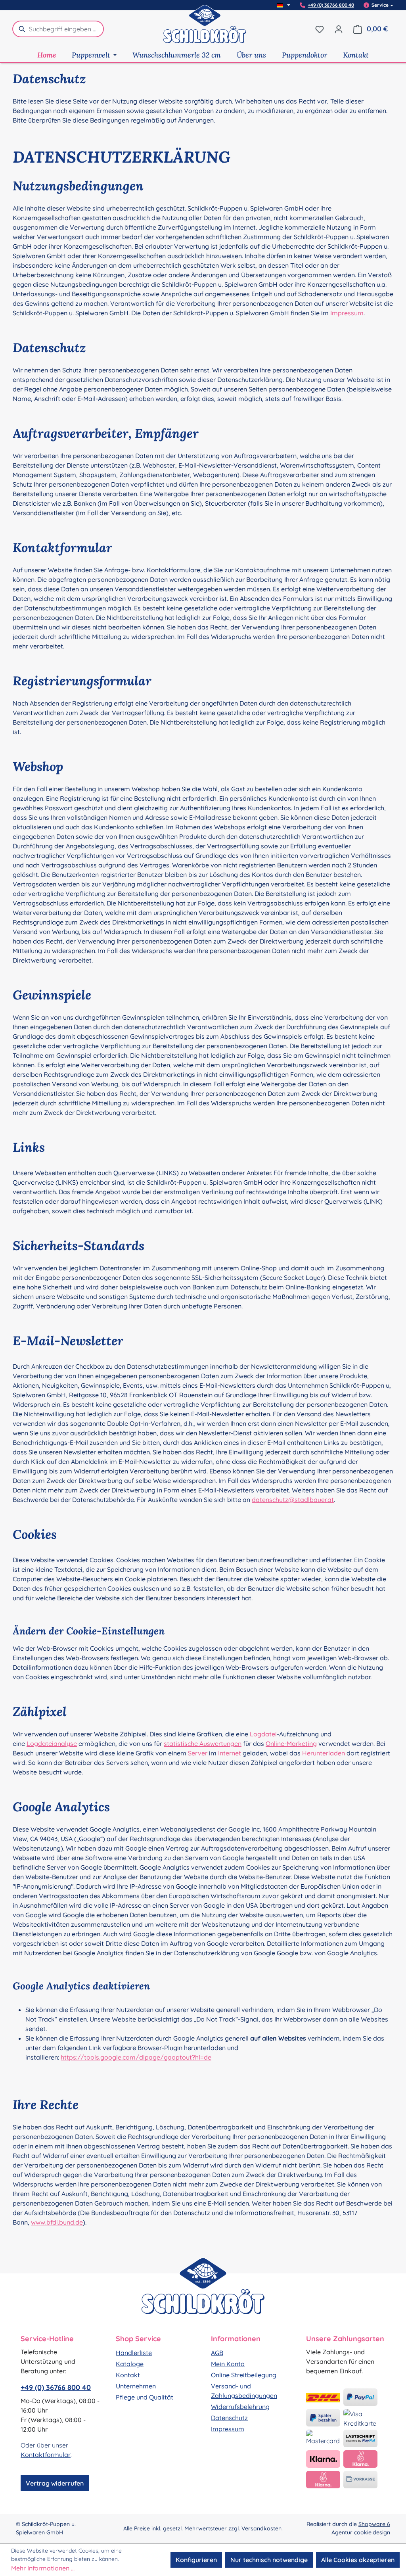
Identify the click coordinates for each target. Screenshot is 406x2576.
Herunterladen (324, 1753)
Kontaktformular (46, 2455)
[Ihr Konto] (339, 29)
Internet (230, 1753)
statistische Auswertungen (203, 1744)
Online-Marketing (291, 1744)
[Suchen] (21, 29)
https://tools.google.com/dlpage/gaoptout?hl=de (136, 2057)
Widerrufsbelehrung (240, 2407)
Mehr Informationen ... (43, 2568)
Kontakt (128, 2375)
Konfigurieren (196, 2560)
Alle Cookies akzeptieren (358, 2560)
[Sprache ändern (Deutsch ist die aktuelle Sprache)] (283, 5)
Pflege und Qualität (145, 2397)
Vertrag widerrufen (55, 2483)
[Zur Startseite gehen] (205, 29)
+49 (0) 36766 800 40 (331, 5)
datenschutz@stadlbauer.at (293, 1500)
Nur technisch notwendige (269, 2560)
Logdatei (263, 1734)
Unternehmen (136, 2386)
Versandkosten (261, 2528)
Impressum (347, 313)
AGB (217, 2353)
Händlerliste (134, 2353)
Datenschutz (229, 2418)
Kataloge (130, 2364)
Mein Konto (228, 2364)
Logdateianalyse (52, 1744)
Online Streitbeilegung (244, 2375)
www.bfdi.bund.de (57, 2222)
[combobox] (66, 29)
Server (198, 1753)
